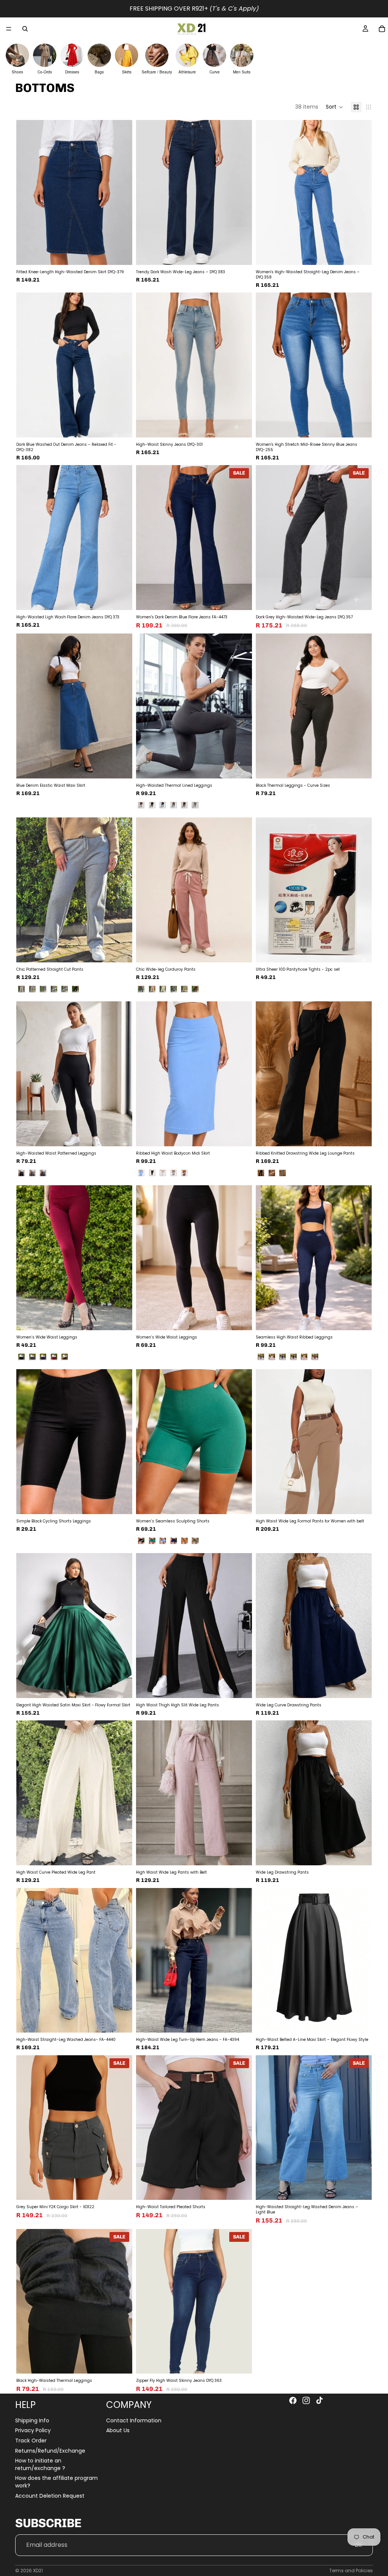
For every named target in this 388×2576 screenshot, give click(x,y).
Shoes (17, 72)
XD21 (38, 2571)
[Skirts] (127, 55)
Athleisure (187, 72)
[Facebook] (293, 2400)
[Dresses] (72, 55)
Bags (99, 72)
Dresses (72, 72)
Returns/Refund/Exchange (50, 2450)
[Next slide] (121, 192)
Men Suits (242, 72)
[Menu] (9, 29)
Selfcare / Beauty (157, 72)
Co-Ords (45, 72)
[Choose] (120, 253)
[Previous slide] (28, 192)
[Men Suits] (242, 55)
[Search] (25, 29)
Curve (215, 72)
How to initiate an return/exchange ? (40, 2464)
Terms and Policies (351, 2571)
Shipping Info (32, 2420)
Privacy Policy (33, 2430)
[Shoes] (17, 55)
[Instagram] (306, 2400)
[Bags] (99, 55)
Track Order (31, 2441)
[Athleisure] (187, 55)
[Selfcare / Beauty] (157, 55)
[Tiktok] (319, 2400)
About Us (118, 2430)
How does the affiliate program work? (56, 2482)
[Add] (240, 598)
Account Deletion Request (50, 2495)
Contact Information (134, 2420)
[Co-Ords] (45, 55)
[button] (335, 107)
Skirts (127, 72)
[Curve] (214, 55)
